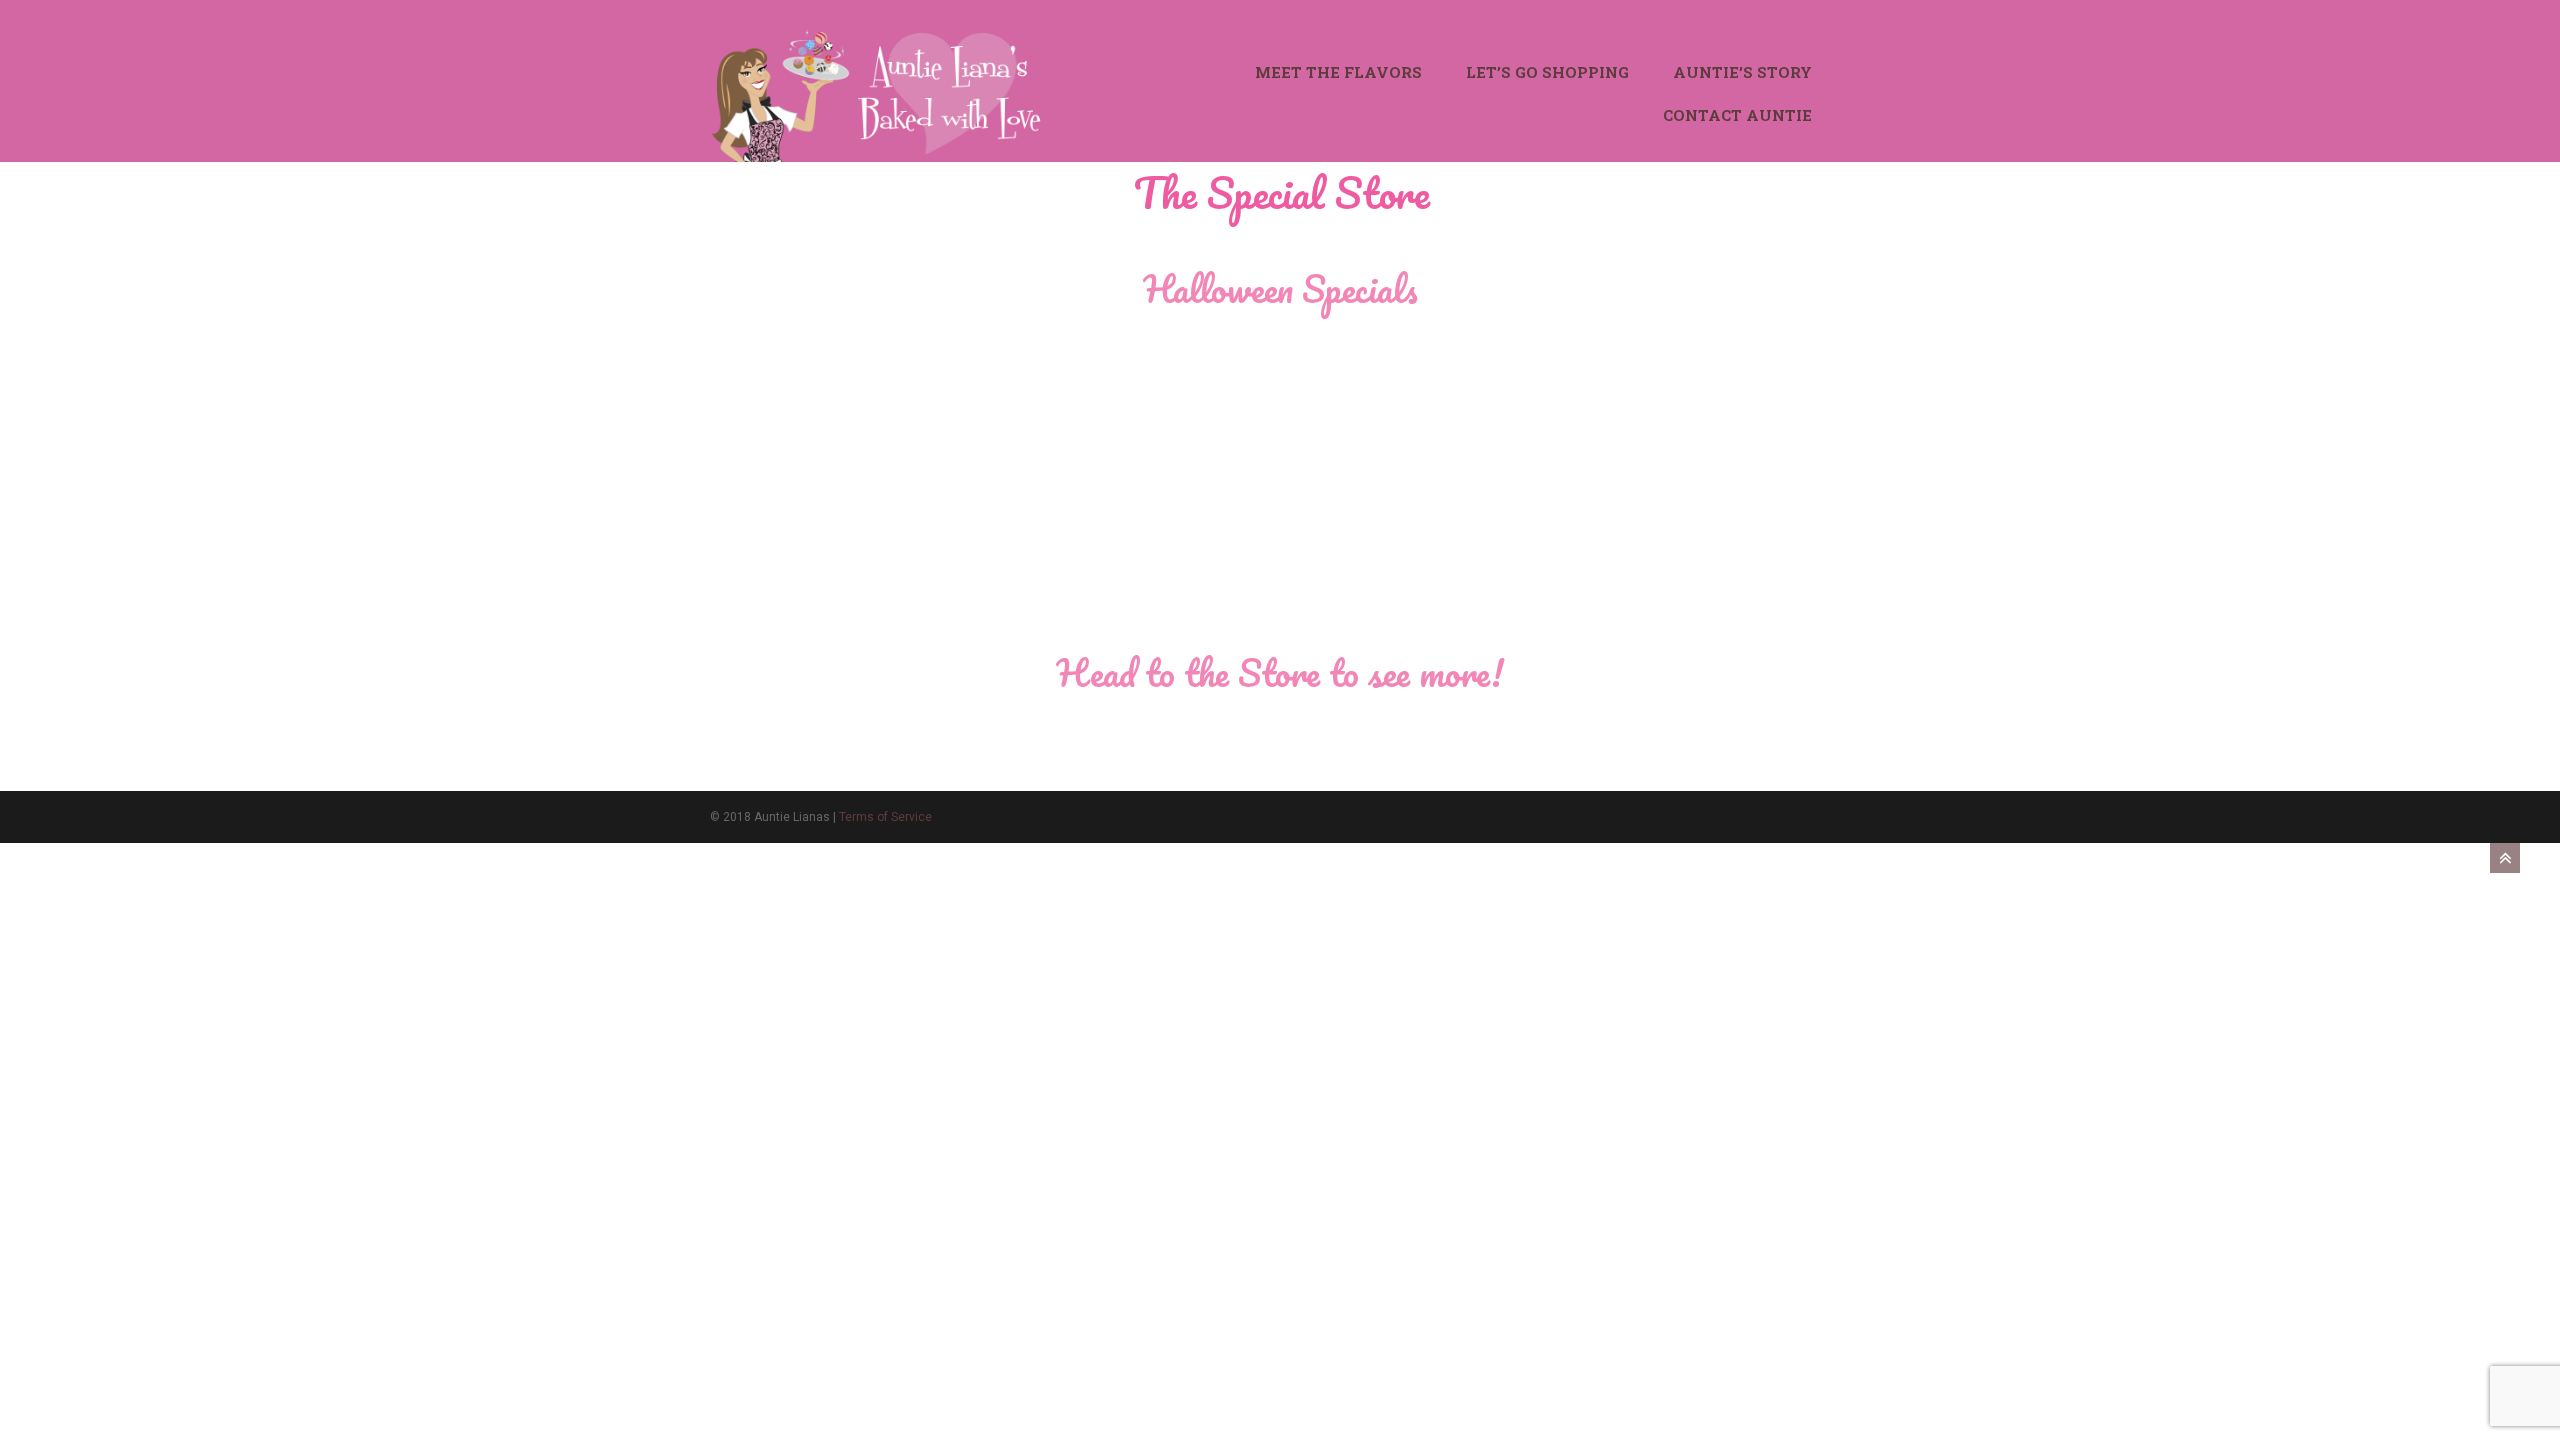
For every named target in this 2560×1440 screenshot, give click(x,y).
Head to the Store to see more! (1280, 672)
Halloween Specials (1280, 288)
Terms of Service (885, 817)
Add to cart (795, 738)
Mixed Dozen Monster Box (819, 604)
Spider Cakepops (1173, 604)
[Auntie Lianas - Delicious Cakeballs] (892, 92)
